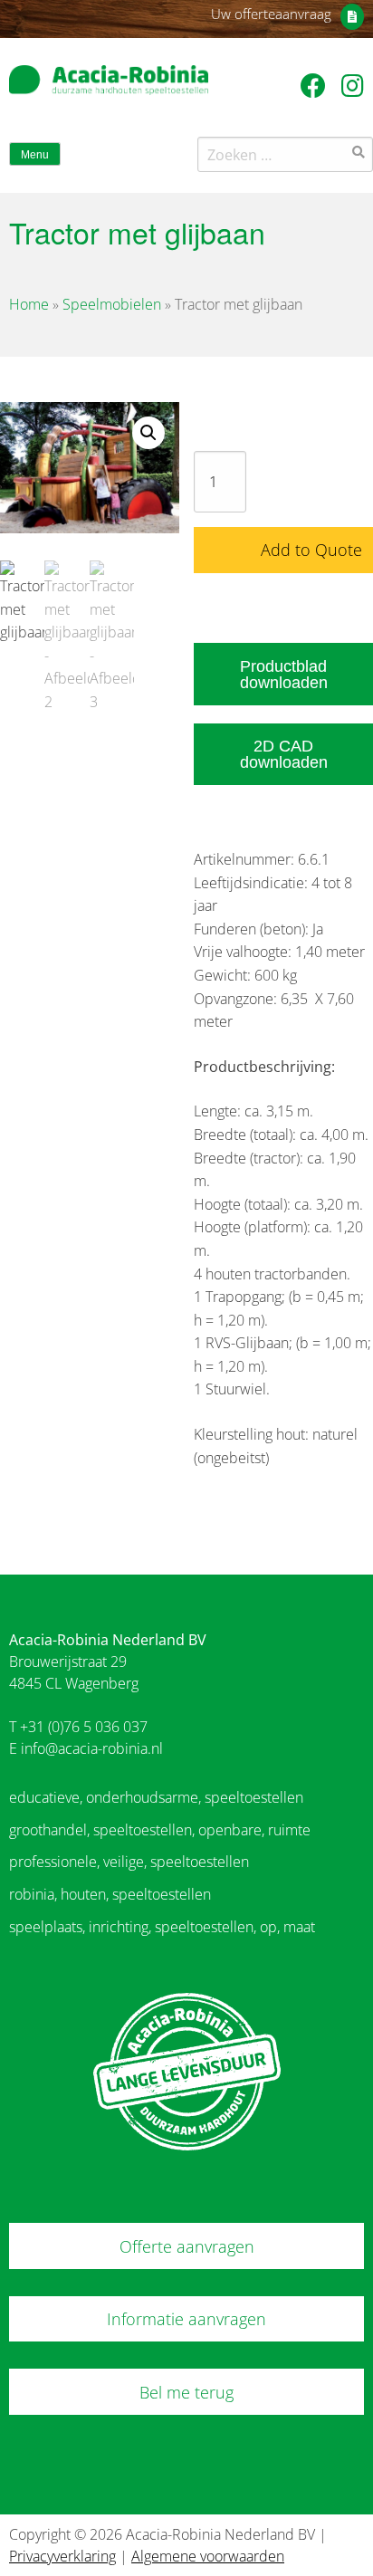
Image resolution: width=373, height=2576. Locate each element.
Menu (35, 155)
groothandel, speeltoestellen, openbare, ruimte (160, 1830)
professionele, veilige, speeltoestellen (129, 1862)
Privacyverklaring (62, 2556)
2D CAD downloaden (284, 754)
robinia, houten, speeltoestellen (110, 1894)
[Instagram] (353, 85)
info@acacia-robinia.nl (92, 1748)
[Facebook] (316, 85)
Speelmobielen (112, 304)
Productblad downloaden (284, 675)
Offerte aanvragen (187, 2246)
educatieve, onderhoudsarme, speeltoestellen (156, 1797)
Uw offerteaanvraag (271, 14)
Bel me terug (186, 2392)
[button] (148, 433)
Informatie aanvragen (186, 2319)
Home (29, 304)
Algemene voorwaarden (208, 2556)
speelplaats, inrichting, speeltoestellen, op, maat (162, 1927)
